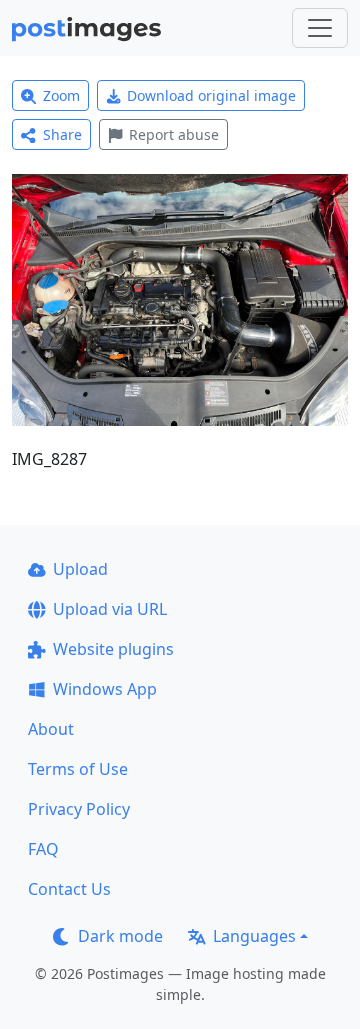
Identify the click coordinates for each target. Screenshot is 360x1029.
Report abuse (174, 134)
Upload (80, 569)
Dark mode (120, 936)
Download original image (211, 95)
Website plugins (113, 649)
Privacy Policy (79, 809)
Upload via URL (110, 609)
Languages (254, 936)
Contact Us (69, 889)
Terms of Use (78, 769)
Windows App (105, 689)
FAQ (43, 849)
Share (62, 134)
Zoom (61, 95)
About (51, 729)
